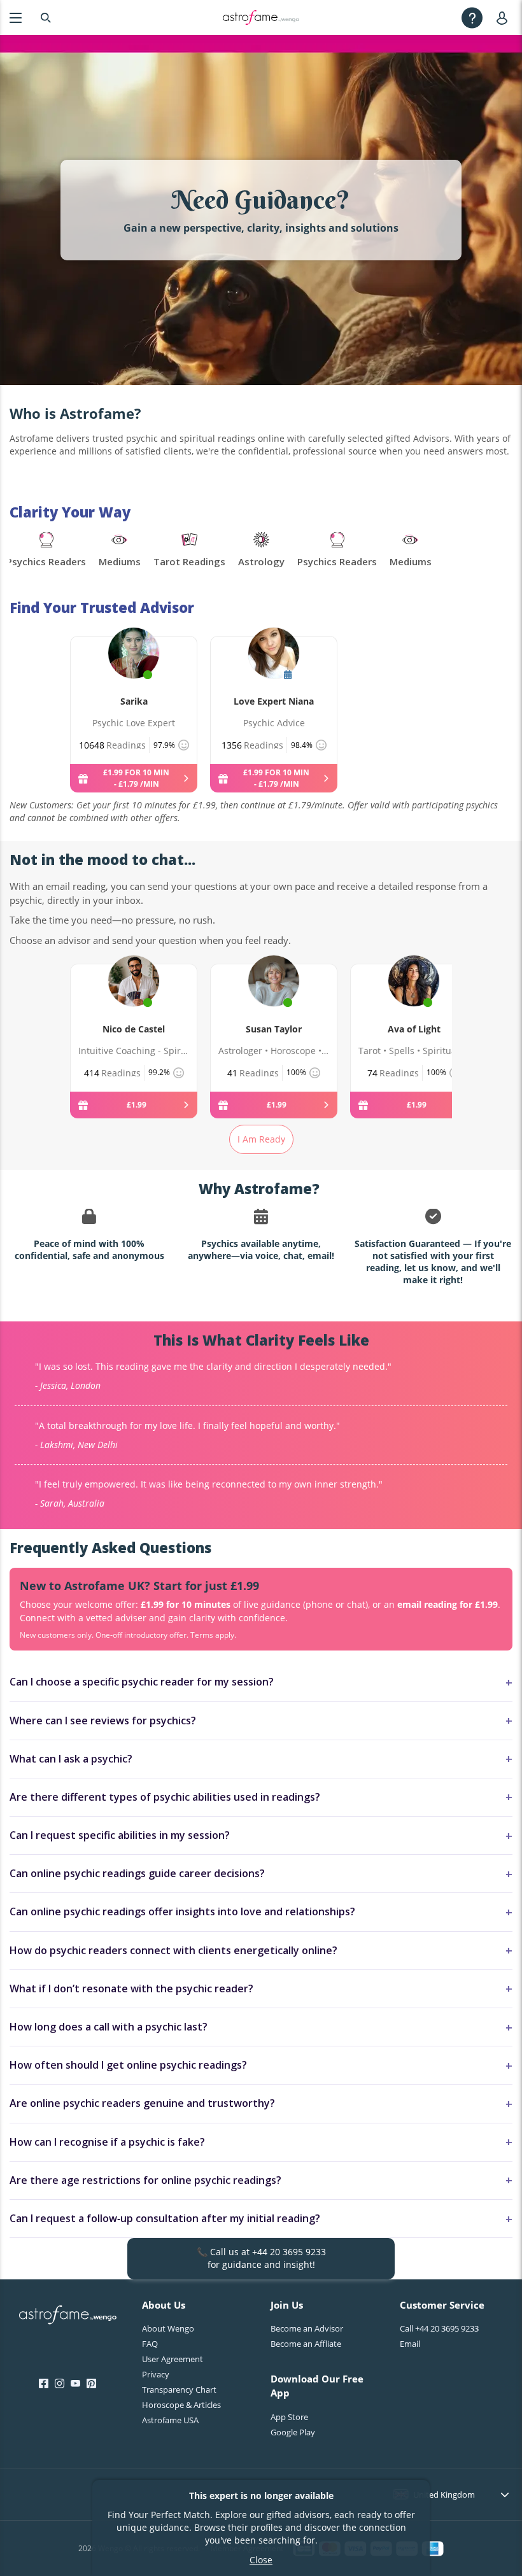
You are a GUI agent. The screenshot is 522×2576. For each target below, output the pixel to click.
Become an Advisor (307, 2328)
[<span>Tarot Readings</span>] (189, 551)
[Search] (46, 18)
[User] (504, 18)
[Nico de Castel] (134, 996)
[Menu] (16, 18)
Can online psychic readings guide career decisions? (137, 1873)
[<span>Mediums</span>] (120, 551)
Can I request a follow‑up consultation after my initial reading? (165, 2218)
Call (439, 2328)
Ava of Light (414, 1029)
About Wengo (168, 2328)
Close (261, 2560)
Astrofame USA (170, 2420)
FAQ (150, 2344)
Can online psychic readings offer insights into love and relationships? (182, 1911)
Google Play (293, 2432)
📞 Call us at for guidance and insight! (261, 2258)
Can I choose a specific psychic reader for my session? (142, 1682)
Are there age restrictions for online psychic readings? (145, 2180)
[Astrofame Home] (68, 2316)
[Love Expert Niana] (274, 668)
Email (410, 2344)
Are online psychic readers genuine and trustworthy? (142, 2103)
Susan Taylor (274, 1029)
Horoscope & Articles (181, 2405)
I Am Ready (261, 1139)
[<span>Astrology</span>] (261, 551)
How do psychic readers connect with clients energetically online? (173, 1950)
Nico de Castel (134, 1029)
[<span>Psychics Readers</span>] (46, 551)
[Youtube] (75, 2384)
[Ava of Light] (414, 996)
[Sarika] (134, 668)
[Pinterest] (91, 2384)
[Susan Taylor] (274, 996)
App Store (289, 2417)
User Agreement (173, 2359)
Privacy (156, 2374)
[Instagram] (60, 2384)
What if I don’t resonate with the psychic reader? (131, 1988)
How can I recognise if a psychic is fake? (107, 2142)
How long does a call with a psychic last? (109, 2027)
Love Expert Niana (274, 701)
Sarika (134, 701)
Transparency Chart (179, 2389)
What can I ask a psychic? (71, 1759)
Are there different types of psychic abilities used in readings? (165, 1797)
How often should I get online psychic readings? (128, 2065)
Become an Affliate (306, 2344)
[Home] (261, 18)
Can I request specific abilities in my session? (120, 1835)
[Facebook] (44, 2384)
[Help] (472, 18)
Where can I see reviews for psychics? (103, 1721)
